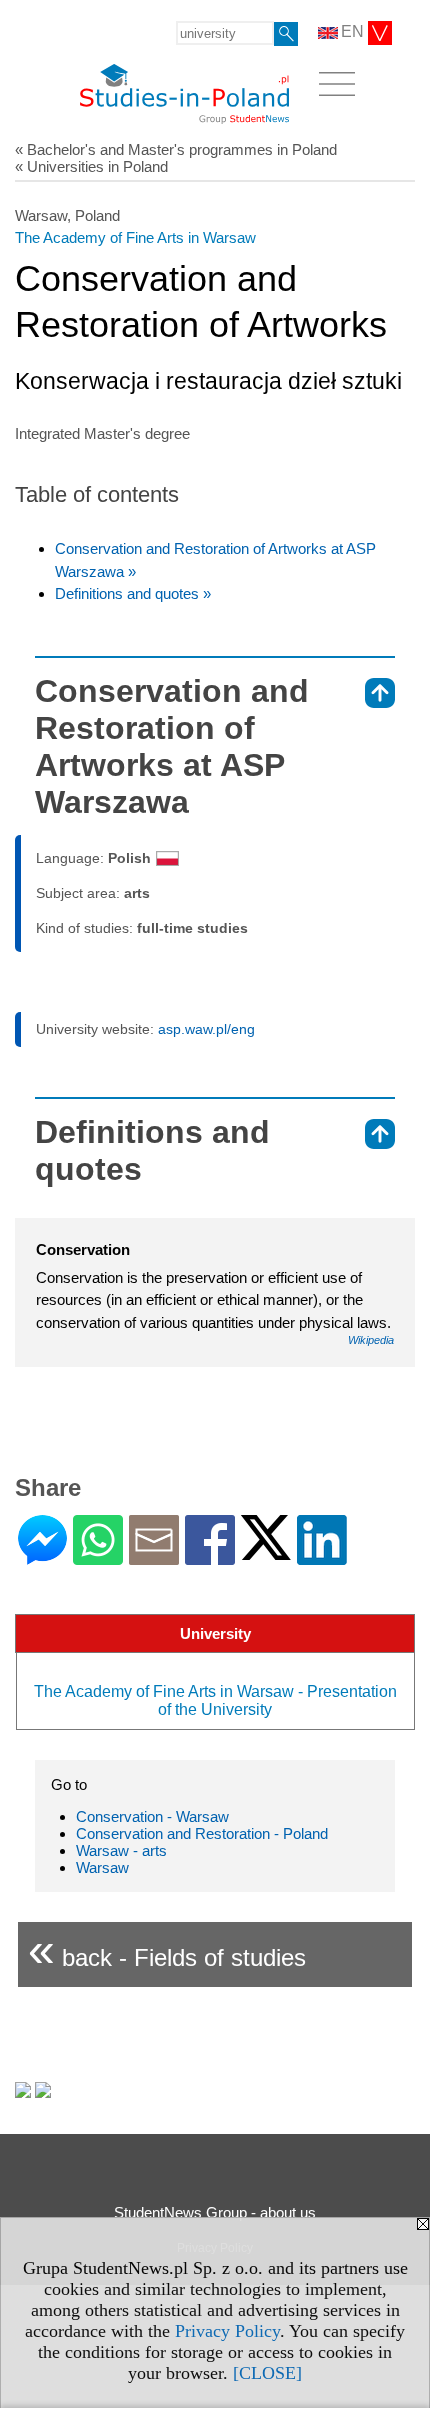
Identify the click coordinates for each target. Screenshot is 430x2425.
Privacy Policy (227, 2331)
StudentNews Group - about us (215, 2212)
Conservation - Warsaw (152, 1816)
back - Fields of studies (167, 1949)
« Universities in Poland (91, 166)
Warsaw (102, 1867)
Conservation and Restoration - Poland (202, 1833)
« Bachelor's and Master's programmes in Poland (176, 149)
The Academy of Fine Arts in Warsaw (135, 237)
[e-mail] (154, 1556)
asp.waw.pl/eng (206, 1029)
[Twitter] (266, 1551)
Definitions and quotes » (133, 593)
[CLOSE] (267, 2373)
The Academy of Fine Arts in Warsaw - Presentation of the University (215, 1700)
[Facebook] (210, 1556)
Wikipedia (371, 1340)
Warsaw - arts (121, 1850)
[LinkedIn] (322, 1556)
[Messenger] (42, 1556)
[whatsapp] (98, 1556)
